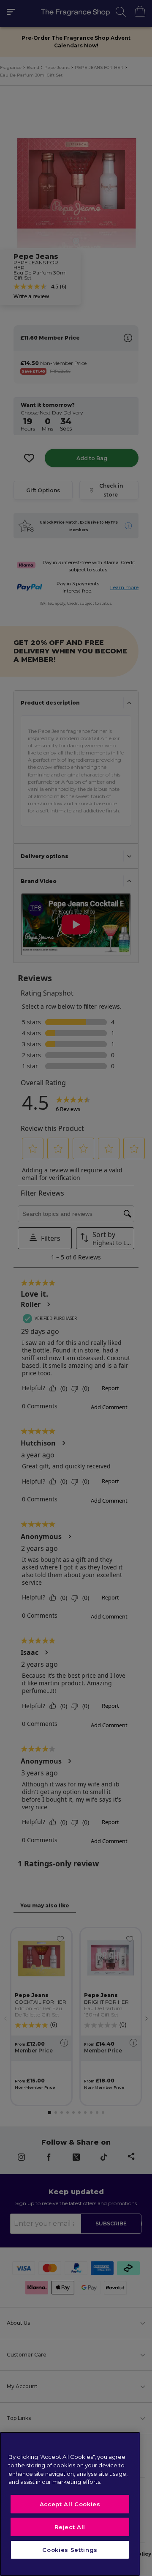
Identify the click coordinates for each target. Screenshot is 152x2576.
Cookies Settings (70, 2550)
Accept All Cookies (70, 2504)
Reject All (70, 2527)
